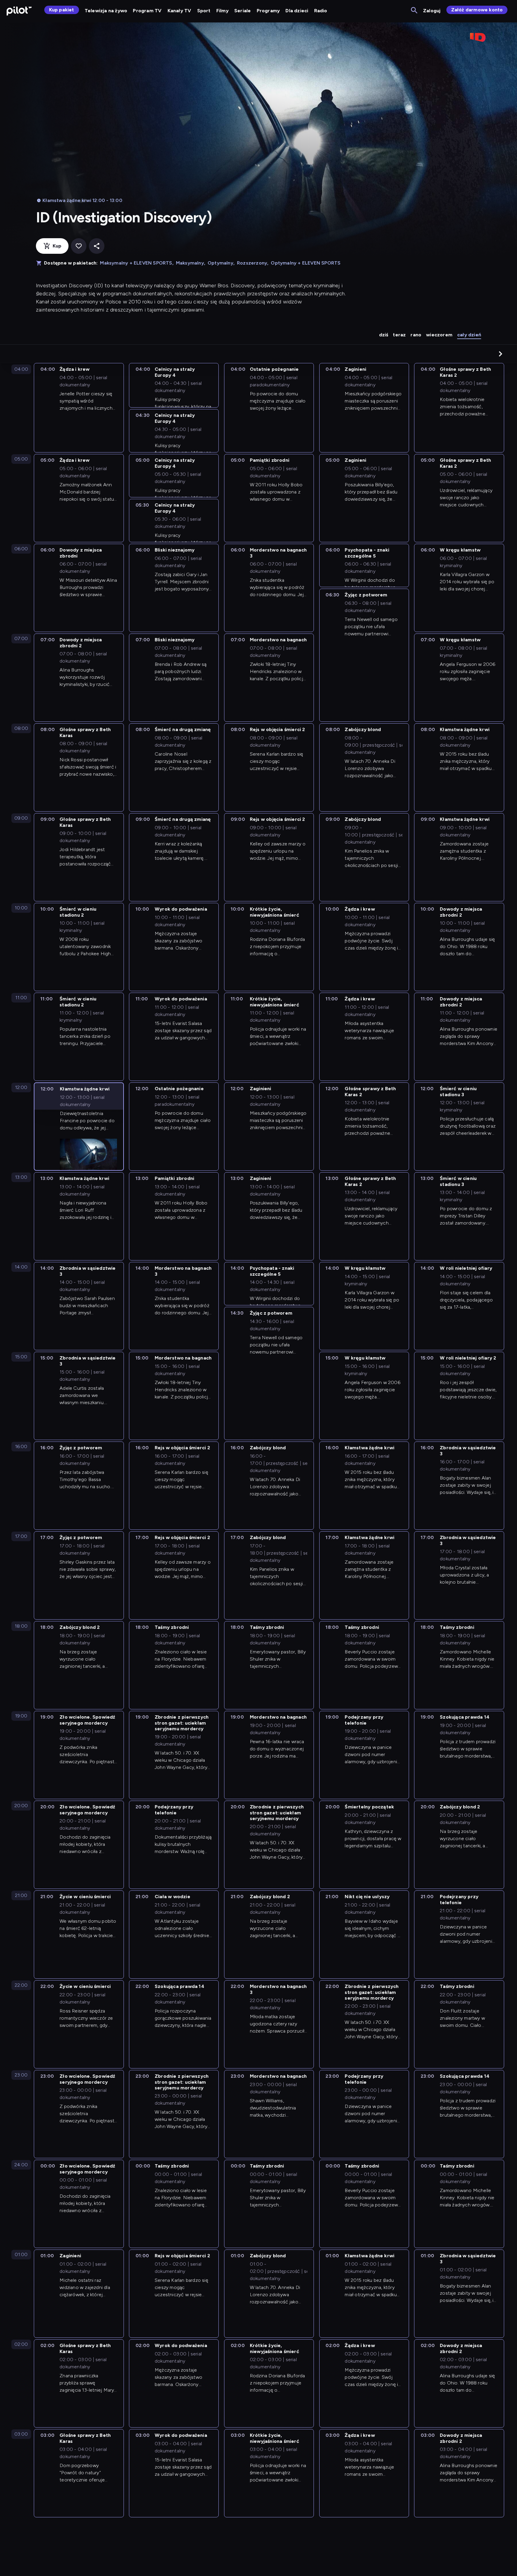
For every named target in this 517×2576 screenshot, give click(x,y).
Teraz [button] (399, 335)
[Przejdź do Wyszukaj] (415, 11)
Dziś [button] (384, 335)
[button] (501, 354)
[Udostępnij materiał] (97, 246)
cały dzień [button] (469, 335)
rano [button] (416, 335)
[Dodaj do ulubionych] (79, 246)
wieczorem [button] (439, 335)
